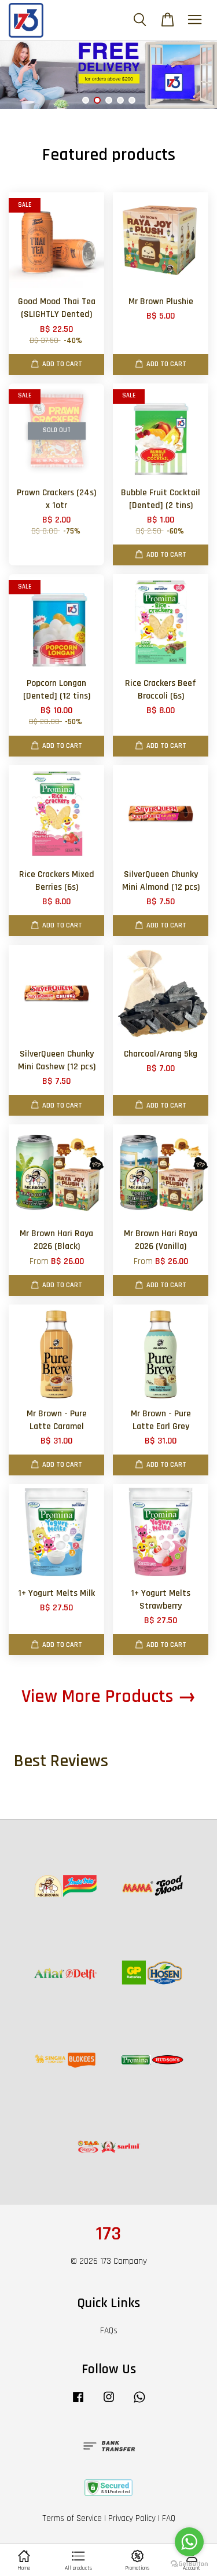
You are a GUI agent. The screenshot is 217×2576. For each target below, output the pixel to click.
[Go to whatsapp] (189, 2542)
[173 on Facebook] (78, 2403)
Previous (25, 75)
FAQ (169, 2518)
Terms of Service (72, 2518)
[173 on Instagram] (109, 2403)
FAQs (109, 2331)
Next (192, 75)
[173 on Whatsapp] (139, 2403)
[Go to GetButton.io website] (189, 2564)
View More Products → (109, 1696)
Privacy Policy (132, 2518)
